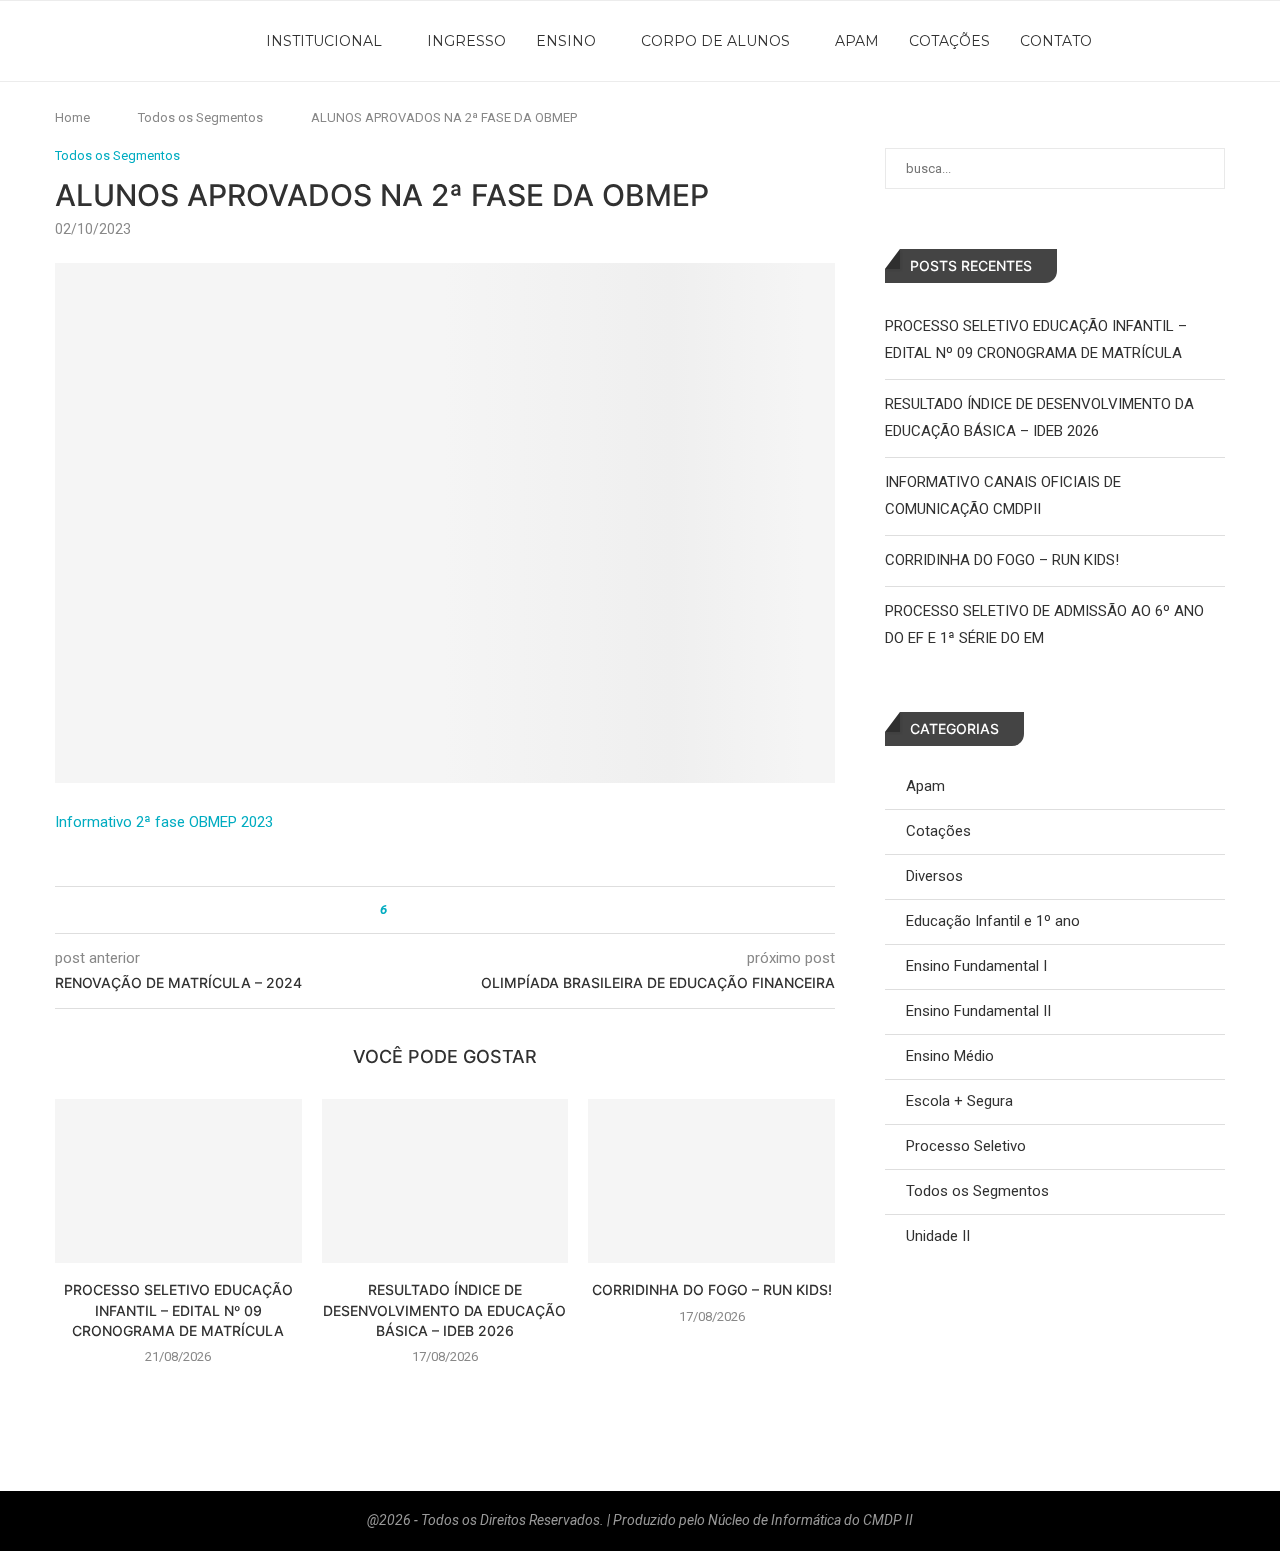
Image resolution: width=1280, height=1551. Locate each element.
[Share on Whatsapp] (457, 910)
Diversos (934, 876)
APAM (857, 41)
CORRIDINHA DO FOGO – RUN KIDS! (712, 1289)
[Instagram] (1195, 41)
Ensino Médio (950, 1056)
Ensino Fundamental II (978, 1011)
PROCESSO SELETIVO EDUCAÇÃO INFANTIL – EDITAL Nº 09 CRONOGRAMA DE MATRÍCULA (178, 1310)
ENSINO (566, 41)
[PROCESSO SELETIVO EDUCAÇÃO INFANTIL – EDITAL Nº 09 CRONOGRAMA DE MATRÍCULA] (178, 1181)
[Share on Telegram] (476, 910)
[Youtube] (1217, 41)
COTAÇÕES (949, 41)
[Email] (1239, 41)
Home (72, 117)
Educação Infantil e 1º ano (993, 921)
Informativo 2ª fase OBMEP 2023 (164, 822)
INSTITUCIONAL (324, 41)
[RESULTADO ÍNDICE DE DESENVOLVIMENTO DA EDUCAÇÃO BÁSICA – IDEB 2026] (445, 1181)
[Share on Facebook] (419, 910)
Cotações (938, 831)
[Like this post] (397, 910)
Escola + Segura (959, 1101)
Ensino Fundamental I (976, 966)
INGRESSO (466, 41)
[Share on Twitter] (438, 910)
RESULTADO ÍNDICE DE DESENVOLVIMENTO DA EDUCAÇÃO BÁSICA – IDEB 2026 (444, 1310)
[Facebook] (1173, 41)
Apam (925, 786)
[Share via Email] (495, 910)
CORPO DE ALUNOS (715, 41)
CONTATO (1056, 41)
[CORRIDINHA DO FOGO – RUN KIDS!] (711, 1181)
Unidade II (938, 1236)
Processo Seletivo (966, 1146)
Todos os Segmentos (200, 117)
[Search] (1270, 41)
